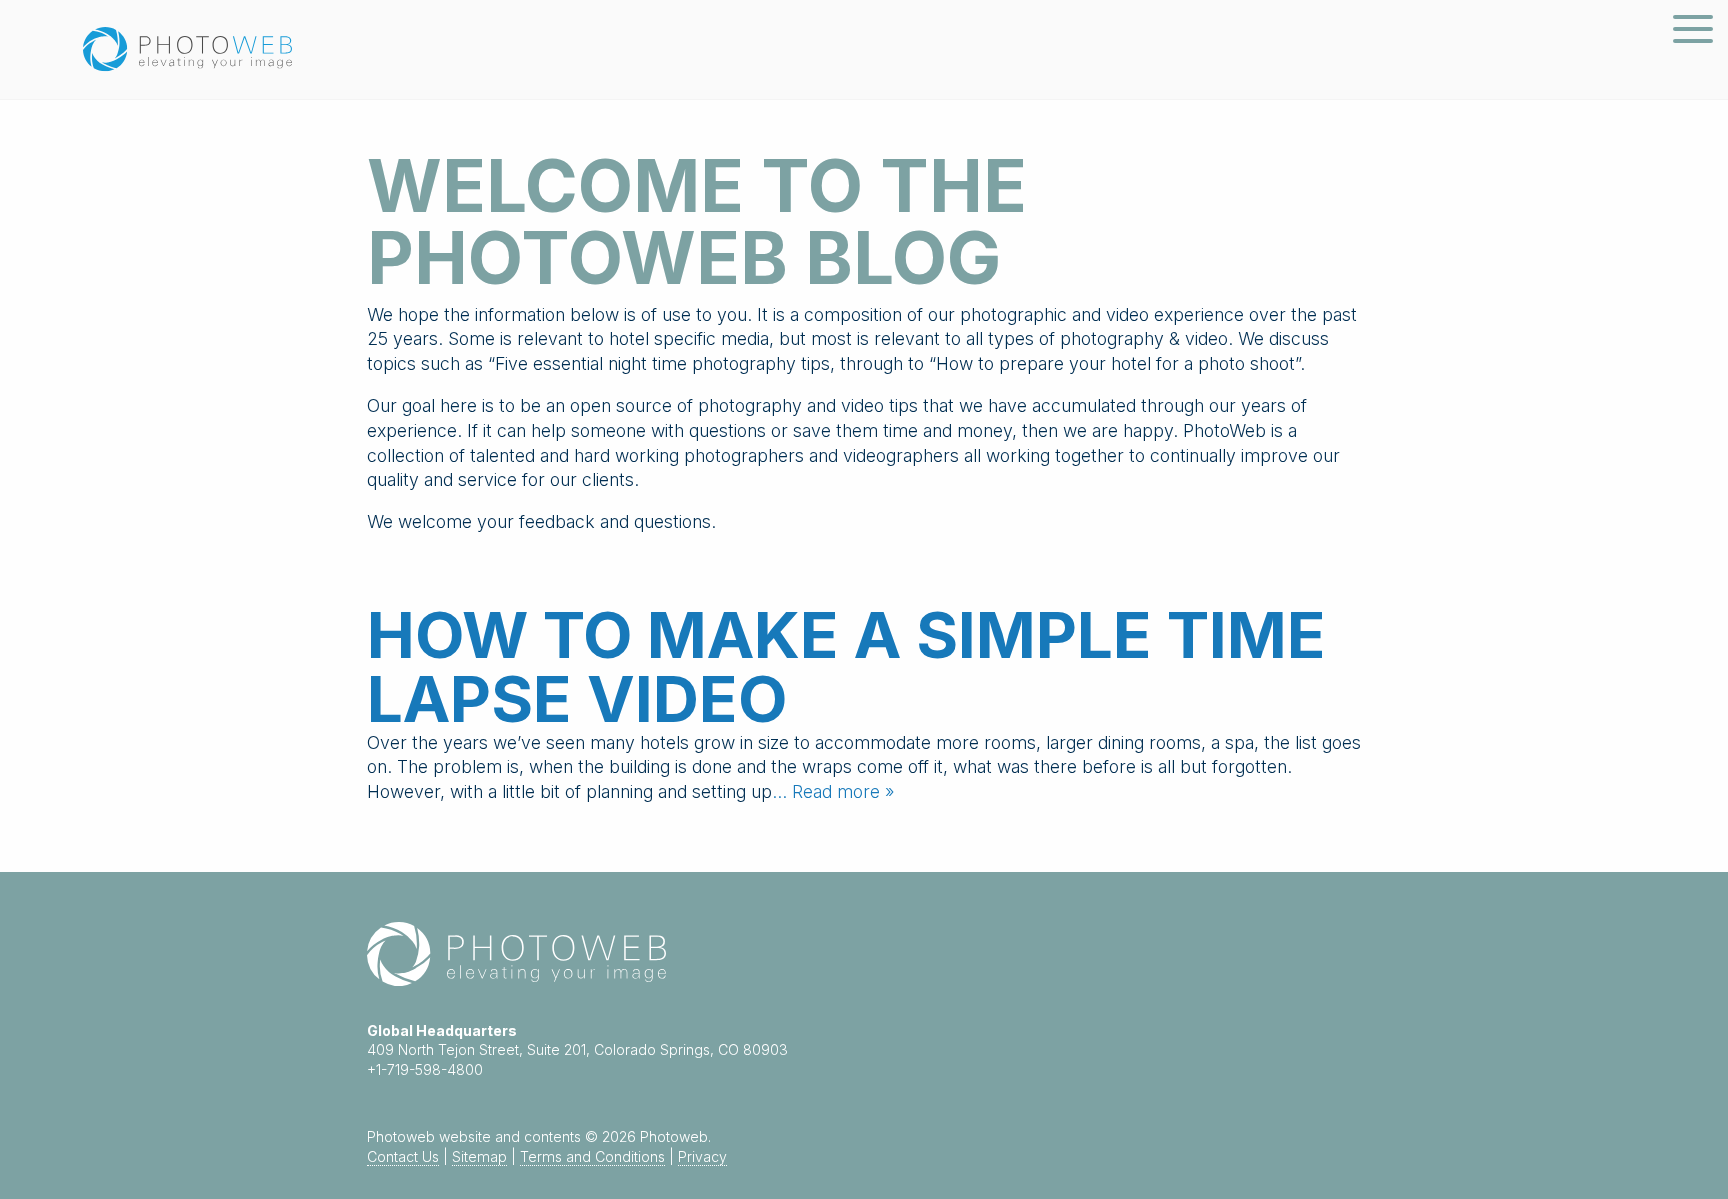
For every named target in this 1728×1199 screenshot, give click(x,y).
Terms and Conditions (592, 1156)
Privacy (702, 1156)
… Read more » (833, 791)
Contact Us (403, 1156)
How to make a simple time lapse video (846, 666)
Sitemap (479, 1156)
